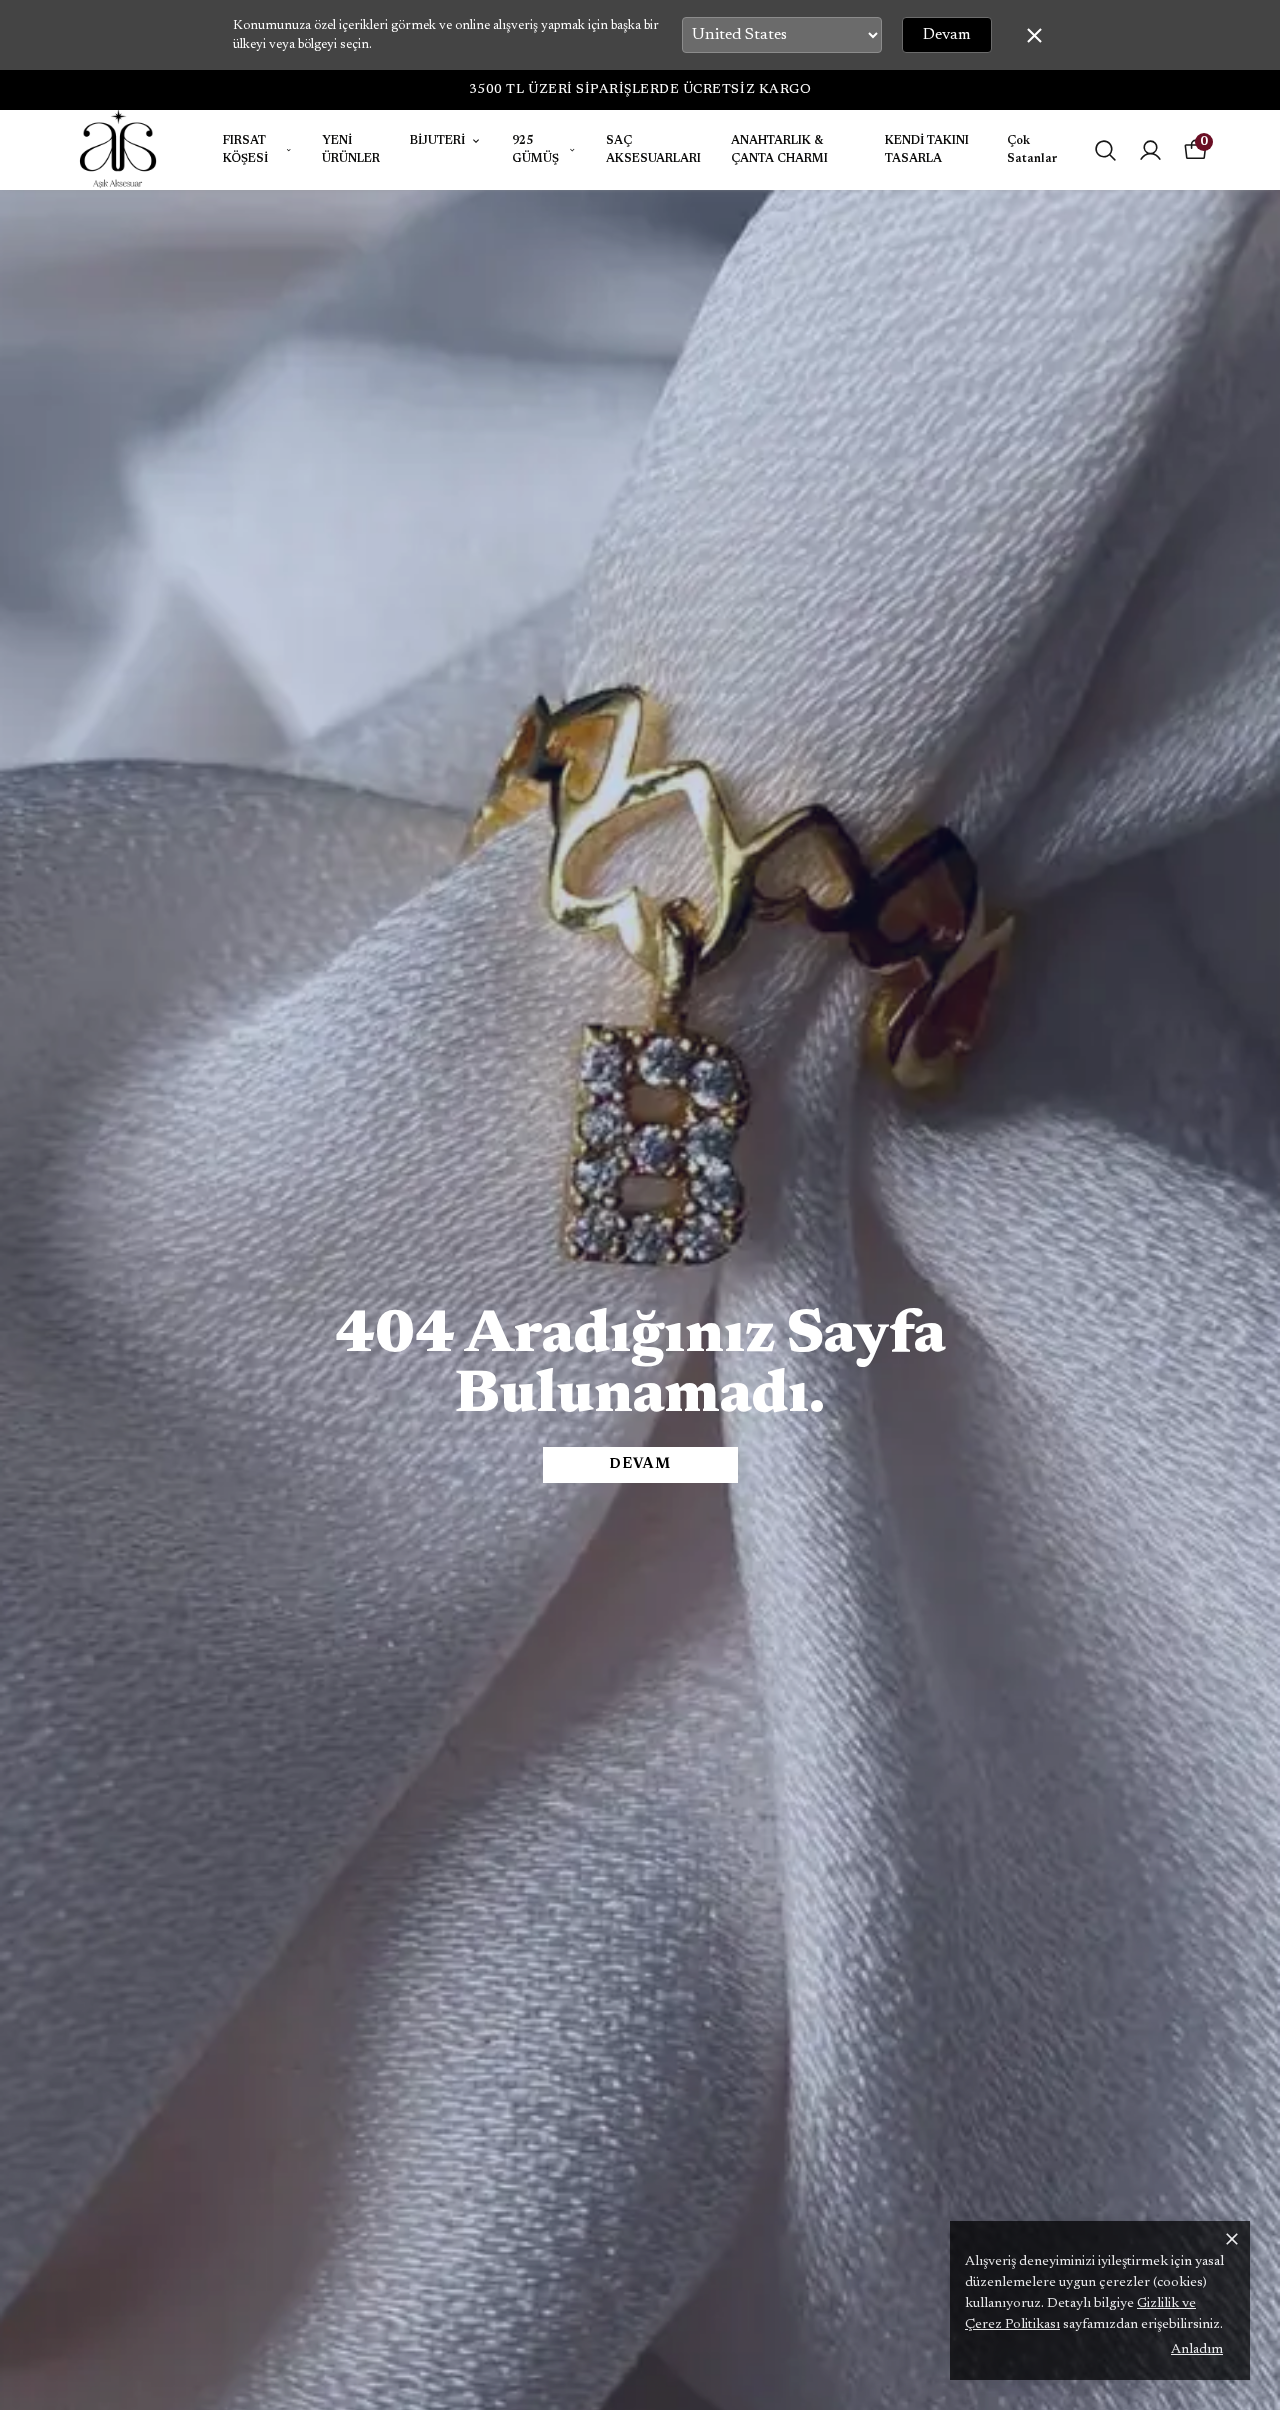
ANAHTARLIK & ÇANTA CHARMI (779, 150)
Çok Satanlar (1032, 150)
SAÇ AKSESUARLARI (653, 150)
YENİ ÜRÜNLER (351, 150)
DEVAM (640, 1465)
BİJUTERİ (437, 141)
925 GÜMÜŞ (535, 150)
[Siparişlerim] (1150, 150)
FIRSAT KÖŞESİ (245, 150)
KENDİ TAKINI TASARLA (927, 150)
